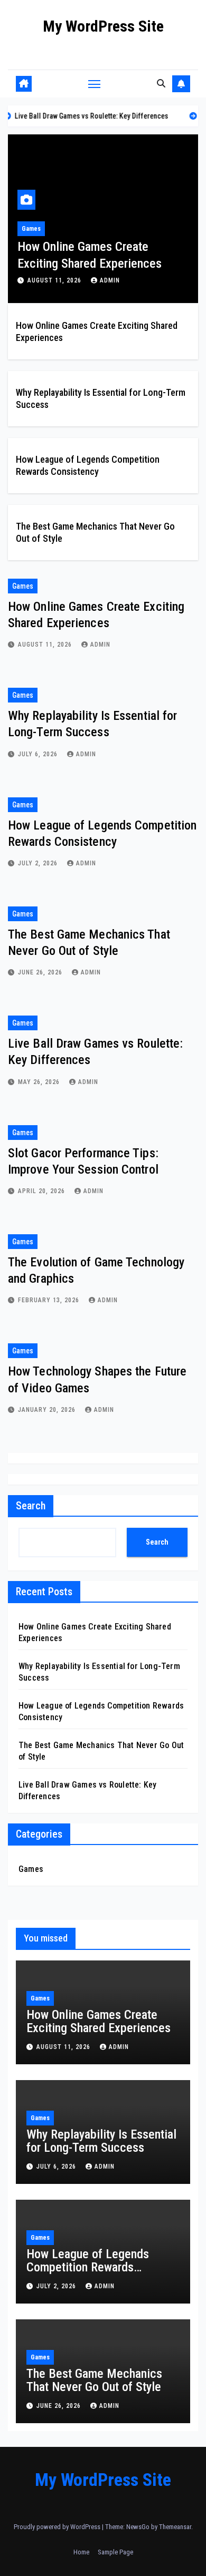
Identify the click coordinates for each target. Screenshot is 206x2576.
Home (81, 2552)
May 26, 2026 (40, 1082)
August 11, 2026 (55, 280)
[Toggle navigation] (95, 84)
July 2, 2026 (39, 863)
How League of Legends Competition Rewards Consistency (88, 2267)
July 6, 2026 (39, 754)
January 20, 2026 (48, 1410)
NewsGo (138, 2527)
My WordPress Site (103, 26)
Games (31, 229)
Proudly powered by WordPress (58, 2527)
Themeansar (175, 2527)
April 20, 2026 (43, 1191)
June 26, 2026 (41, 972)
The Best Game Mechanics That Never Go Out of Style (94, 2380)
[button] (161, 84)
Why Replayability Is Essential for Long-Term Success (101, 2141)
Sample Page (115, 2552)
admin (110, 280)
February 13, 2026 (50, 1300)
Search (31, 1506)
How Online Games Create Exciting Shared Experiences (99, 2021)
